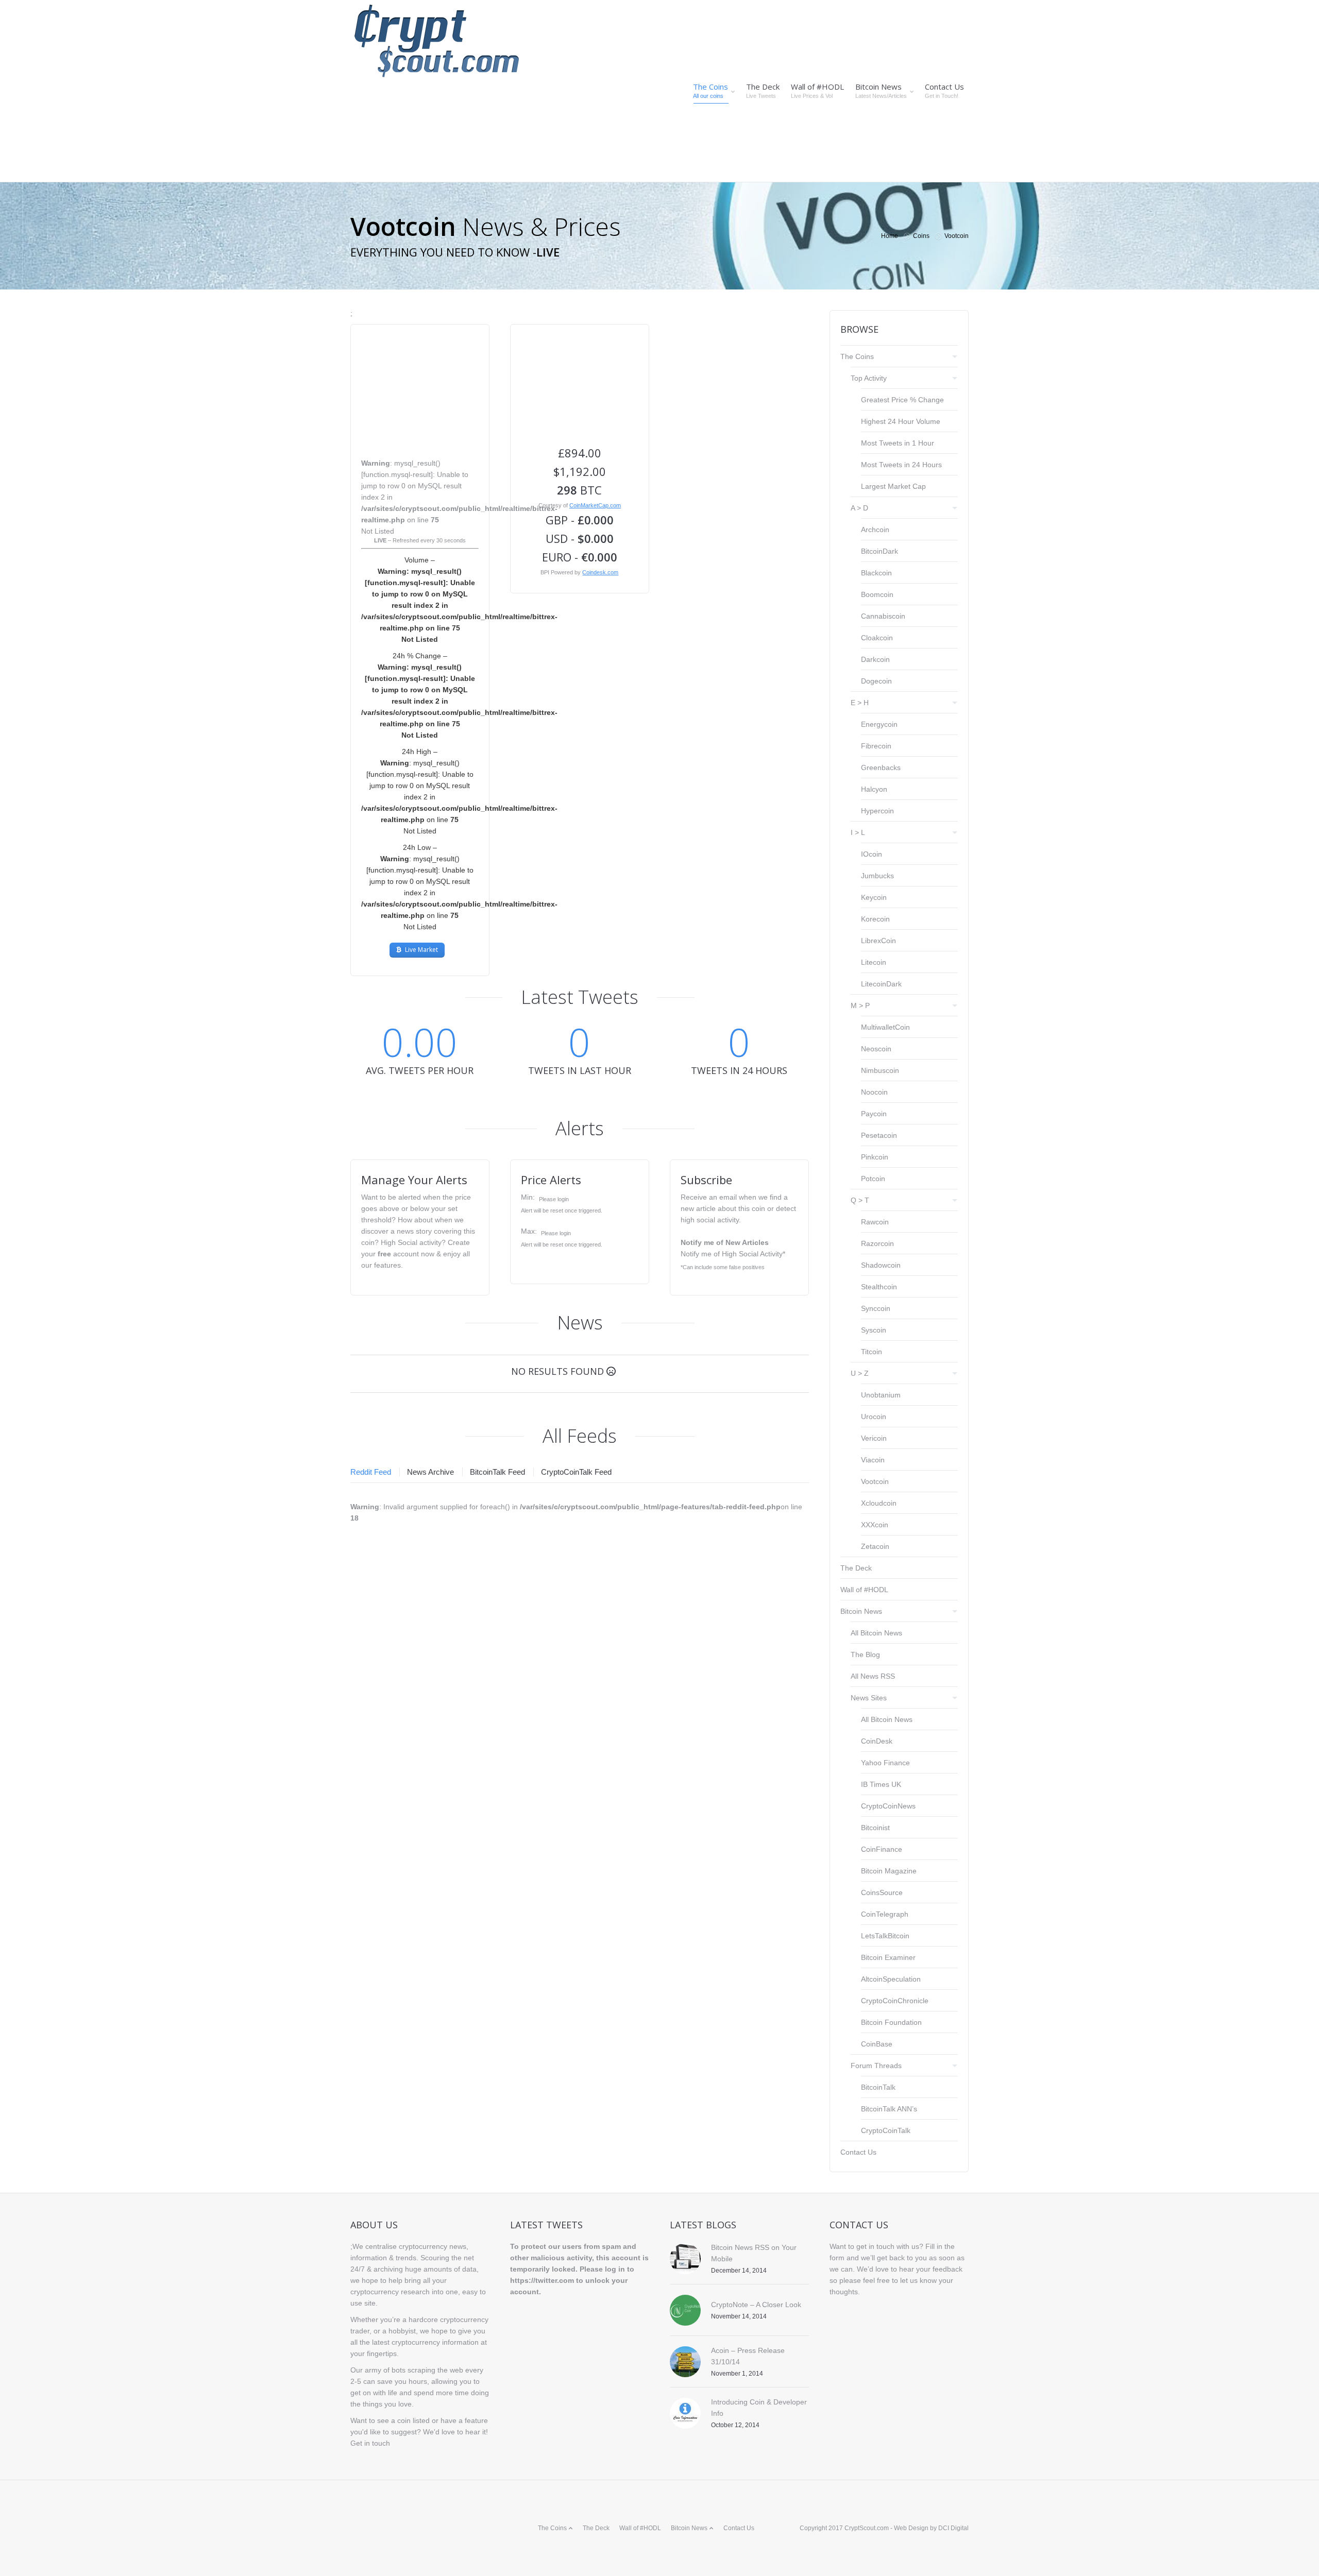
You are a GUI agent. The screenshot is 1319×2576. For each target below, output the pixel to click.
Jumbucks (877, 876)
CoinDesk (877, 1741)
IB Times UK (881, 1784)
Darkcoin (875, 659)
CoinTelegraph (885, 1914)
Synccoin (876, 1308)
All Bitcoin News (876, 1633)
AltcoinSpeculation (891, 1979)
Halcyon (874, 789)
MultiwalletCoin (885, 1027)
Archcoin (875, 530)
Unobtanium (881, 1395)
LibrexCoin (878, 941)
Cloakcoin (877, 638)
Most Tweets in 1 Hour (898, 443)
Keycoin (874, 897)
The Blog (865, 1654)
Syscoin (874, 1330)
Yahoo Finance (885, 1763)
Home (890, 236)
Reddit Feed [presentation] (371, 1472)
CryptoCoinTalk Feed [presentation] (576, 1472)
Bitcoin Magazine (889, 1871)
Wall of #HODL (864, 1590)
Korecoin (875, 919)
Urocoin (874, 1417)
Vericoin (874, 1438)
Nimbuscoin (880, 1070)
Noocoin (874, 1092)
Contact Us (858, 2152)
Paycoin (874, 1114)
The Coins (857, 356)
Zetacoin (875, 1546)
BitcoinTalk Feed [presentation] (497, 1472)
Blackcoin (876, 573)
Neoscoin (876, 1049)
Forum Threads (876, 2066)
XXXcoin (875, 1525)
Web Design (911, 2528)
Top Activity (869, 378)
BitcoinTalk (878, 2087)
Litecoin (874, 962)
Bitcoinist (875, 1828)
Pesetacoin (879, 1135)
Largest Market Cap (893, 486)
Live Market (421, 950)
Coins (921, 236)
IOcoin (872, 854)
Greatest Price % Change (902, 400)
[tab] (375, 1472)
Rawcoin (875, 1222)
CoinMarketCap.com (595, 505)
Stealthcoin (879, 1287)
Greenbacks (881, 767)
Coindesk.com (600, 572)
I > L (858, 832)
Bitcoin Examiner (888, 1957)
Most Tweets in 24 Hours (901, 465)
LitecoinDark (881, 984)
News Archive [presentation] (430, 1472)
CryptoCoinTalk (886, 2130)
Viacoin (873, 1460)
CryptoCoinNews (888, 1806)
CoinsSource (882, 1892)
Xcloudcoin (879, 1503)
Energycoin (879, 724)
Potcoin (873, 1179)
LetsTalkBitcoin (885, 1936)
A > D (859, 508)
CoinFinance (882, 1849)
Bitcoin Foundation (891, 2022)
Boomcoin (877, 594)
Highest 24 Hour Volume (901, 421)
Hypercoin (877, 811)
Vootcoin (875, 1481)
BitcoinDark (880, 551)
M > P (860, 1005)
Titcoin (872, 1352)
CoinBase (877, 2044)
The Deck (856, 1568)
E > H (860, 703)
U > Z (860, 1373)
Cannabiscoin (883, 616)
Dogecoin (876, 681)
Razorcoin (877, 1243)
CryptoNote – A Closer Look (756, 2305)
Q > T (860, 1200)
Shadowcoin (881, 1265)
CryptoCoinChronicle (895, 2001)
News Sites (869, 1698)
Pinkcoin (875, 1157)
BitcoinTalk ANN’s (889, 2109)
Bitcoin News (861, 1611)
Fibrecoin (876, 746)
